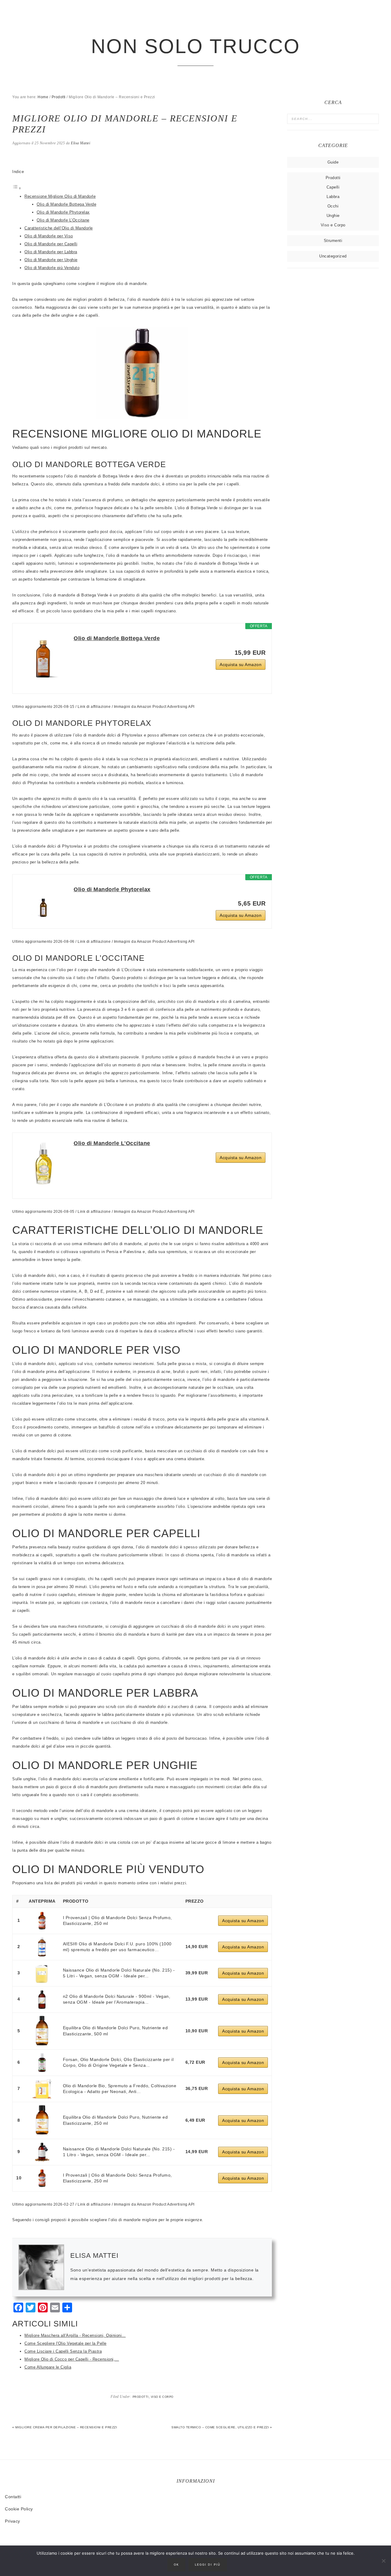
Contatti (13, 2497)
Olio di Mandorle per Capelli (51, 244)
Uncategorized (333, 256)
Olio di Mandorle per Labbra (51, 252)
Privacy (13, 2521)
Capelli (333, 187)
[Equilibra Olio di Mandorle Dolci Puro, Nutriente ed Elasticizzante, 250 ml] (42, 2120)
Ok (176, 2565)
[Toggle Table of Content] (17, 188)
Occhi (333, 206)
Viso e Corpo (162, 2397)
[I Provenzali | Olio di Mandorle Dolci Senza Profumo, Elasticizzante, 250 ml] (42, 1921)
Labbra (333, 197)
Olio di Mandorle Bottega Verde (66, 204)
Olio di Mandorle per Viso (49, 236)
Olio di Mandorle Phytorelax (63, 212)
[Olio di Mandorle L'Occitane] (43, 1163)
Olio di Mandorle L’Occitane (63, 220)
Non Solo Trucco (196, 46)
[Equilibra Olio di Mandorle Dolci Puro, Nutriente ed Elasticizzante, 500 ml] (42, 2031)
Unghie (333, 216)
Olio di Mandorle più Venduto (52, 268)
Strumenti (333, 241)
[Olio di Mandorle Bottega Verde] (43, 658)
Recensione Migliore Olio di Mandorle (60, 196)
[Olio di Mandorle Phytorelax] (43, 901)
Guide (333, 162)
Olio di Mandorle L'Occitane (112, 1143)
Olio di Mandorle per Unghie (51, 260)
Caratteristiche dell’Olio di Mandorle (59, 228)
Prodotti (141, 2397)
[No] (383, 2561)
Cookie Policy (19, 2509)
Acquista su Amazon (241, 665)
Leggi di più (208, 2565)
